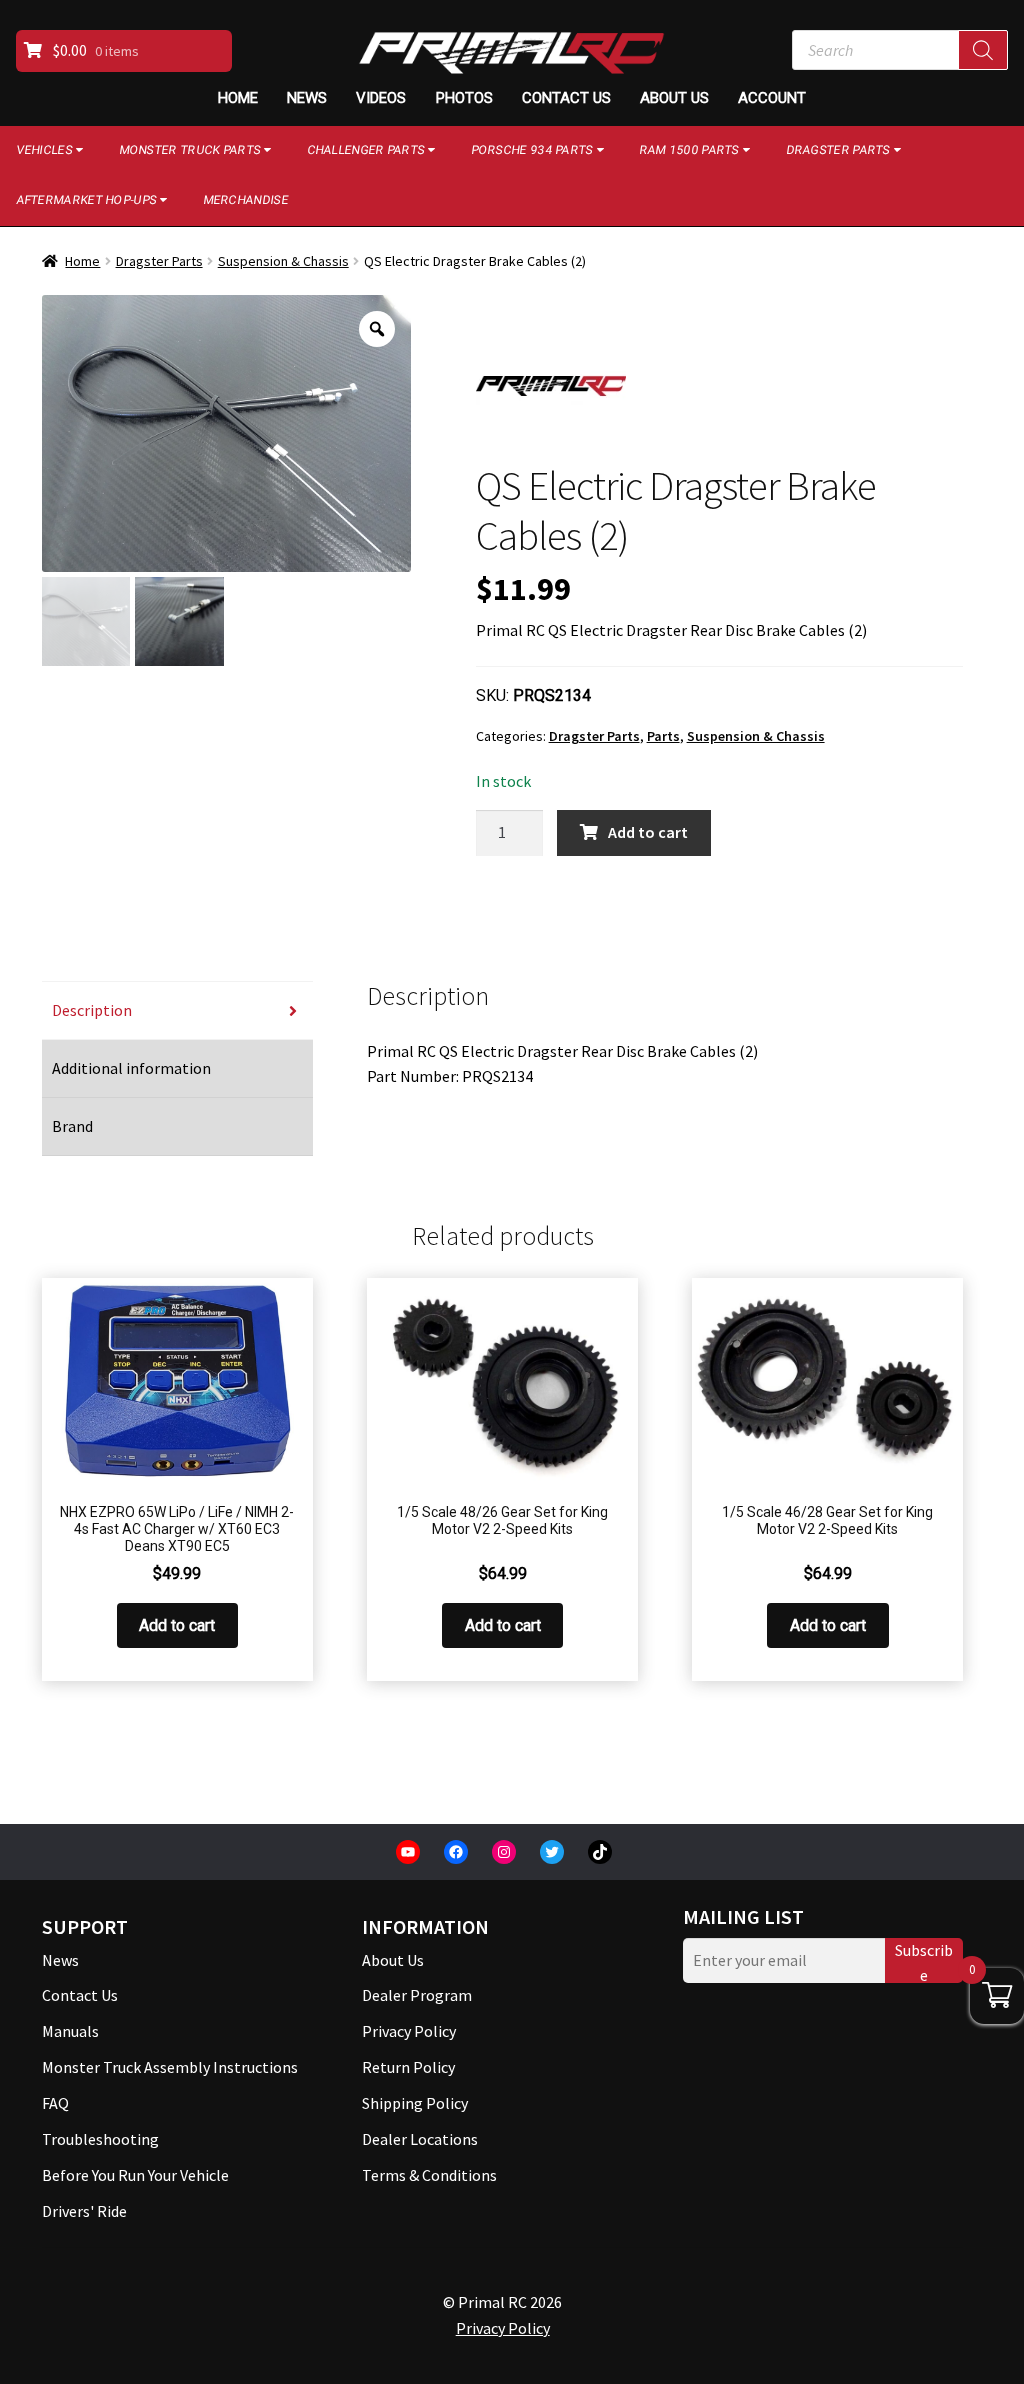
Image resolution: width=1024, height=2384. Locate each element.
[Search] (983, 50)
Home (238, 98)
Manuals (70, 2031)
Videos (381, 98)
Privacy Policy (409, 2031)
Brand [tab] (72, 1126)
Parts (663, 736)
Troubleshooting (100, 2139)
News (307, 98)
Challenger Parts (366, 150)
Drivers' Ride (84, 2211)
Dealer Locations (420, 2139)
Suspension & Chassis (283, 261)
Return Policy (408, 2067)
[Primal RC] (551, 386)
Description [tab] (92, 1010)
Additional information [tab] (131, 1068)
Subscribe (924, 1961)
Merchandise (245, 200)
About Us (674, 98)
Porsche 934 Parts (532, 150)
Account (772, 98)
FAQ (55, 2103)
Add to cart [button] (177, 1625)
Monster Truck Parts (190, 150)
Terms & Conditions (429, 2175)
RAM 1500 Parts (689, 150)
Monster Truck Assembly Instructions (170, 2067)
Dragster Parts (838, 150)
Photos (464, 98)
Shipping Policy (415, 2103)
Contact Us (566, 98)
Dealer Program (417, 1995)
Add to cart (648, 832)
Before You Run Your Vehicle (135, 2175)
